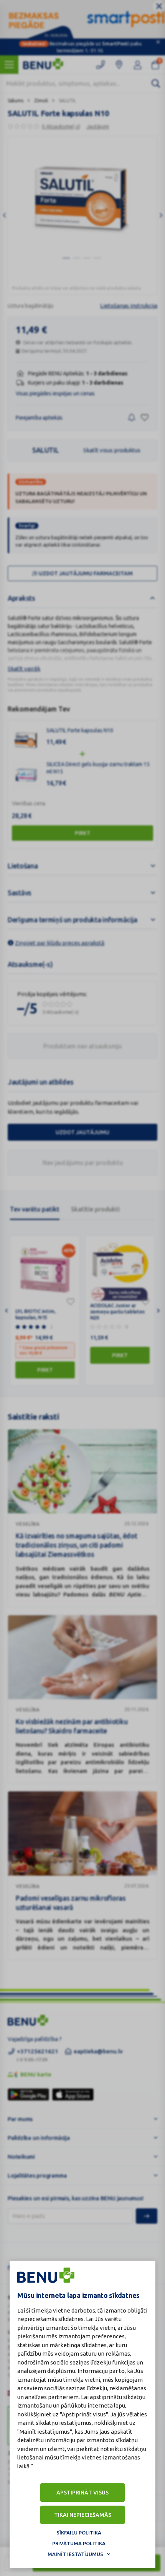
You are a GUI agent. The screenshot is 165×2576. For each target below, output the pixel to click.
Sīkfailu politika (79, 2533)
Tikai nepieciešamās (83, 2515)
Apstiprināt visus (82, 2493)
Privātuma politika (79, 2543)
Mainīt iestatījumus (75, 2554)
